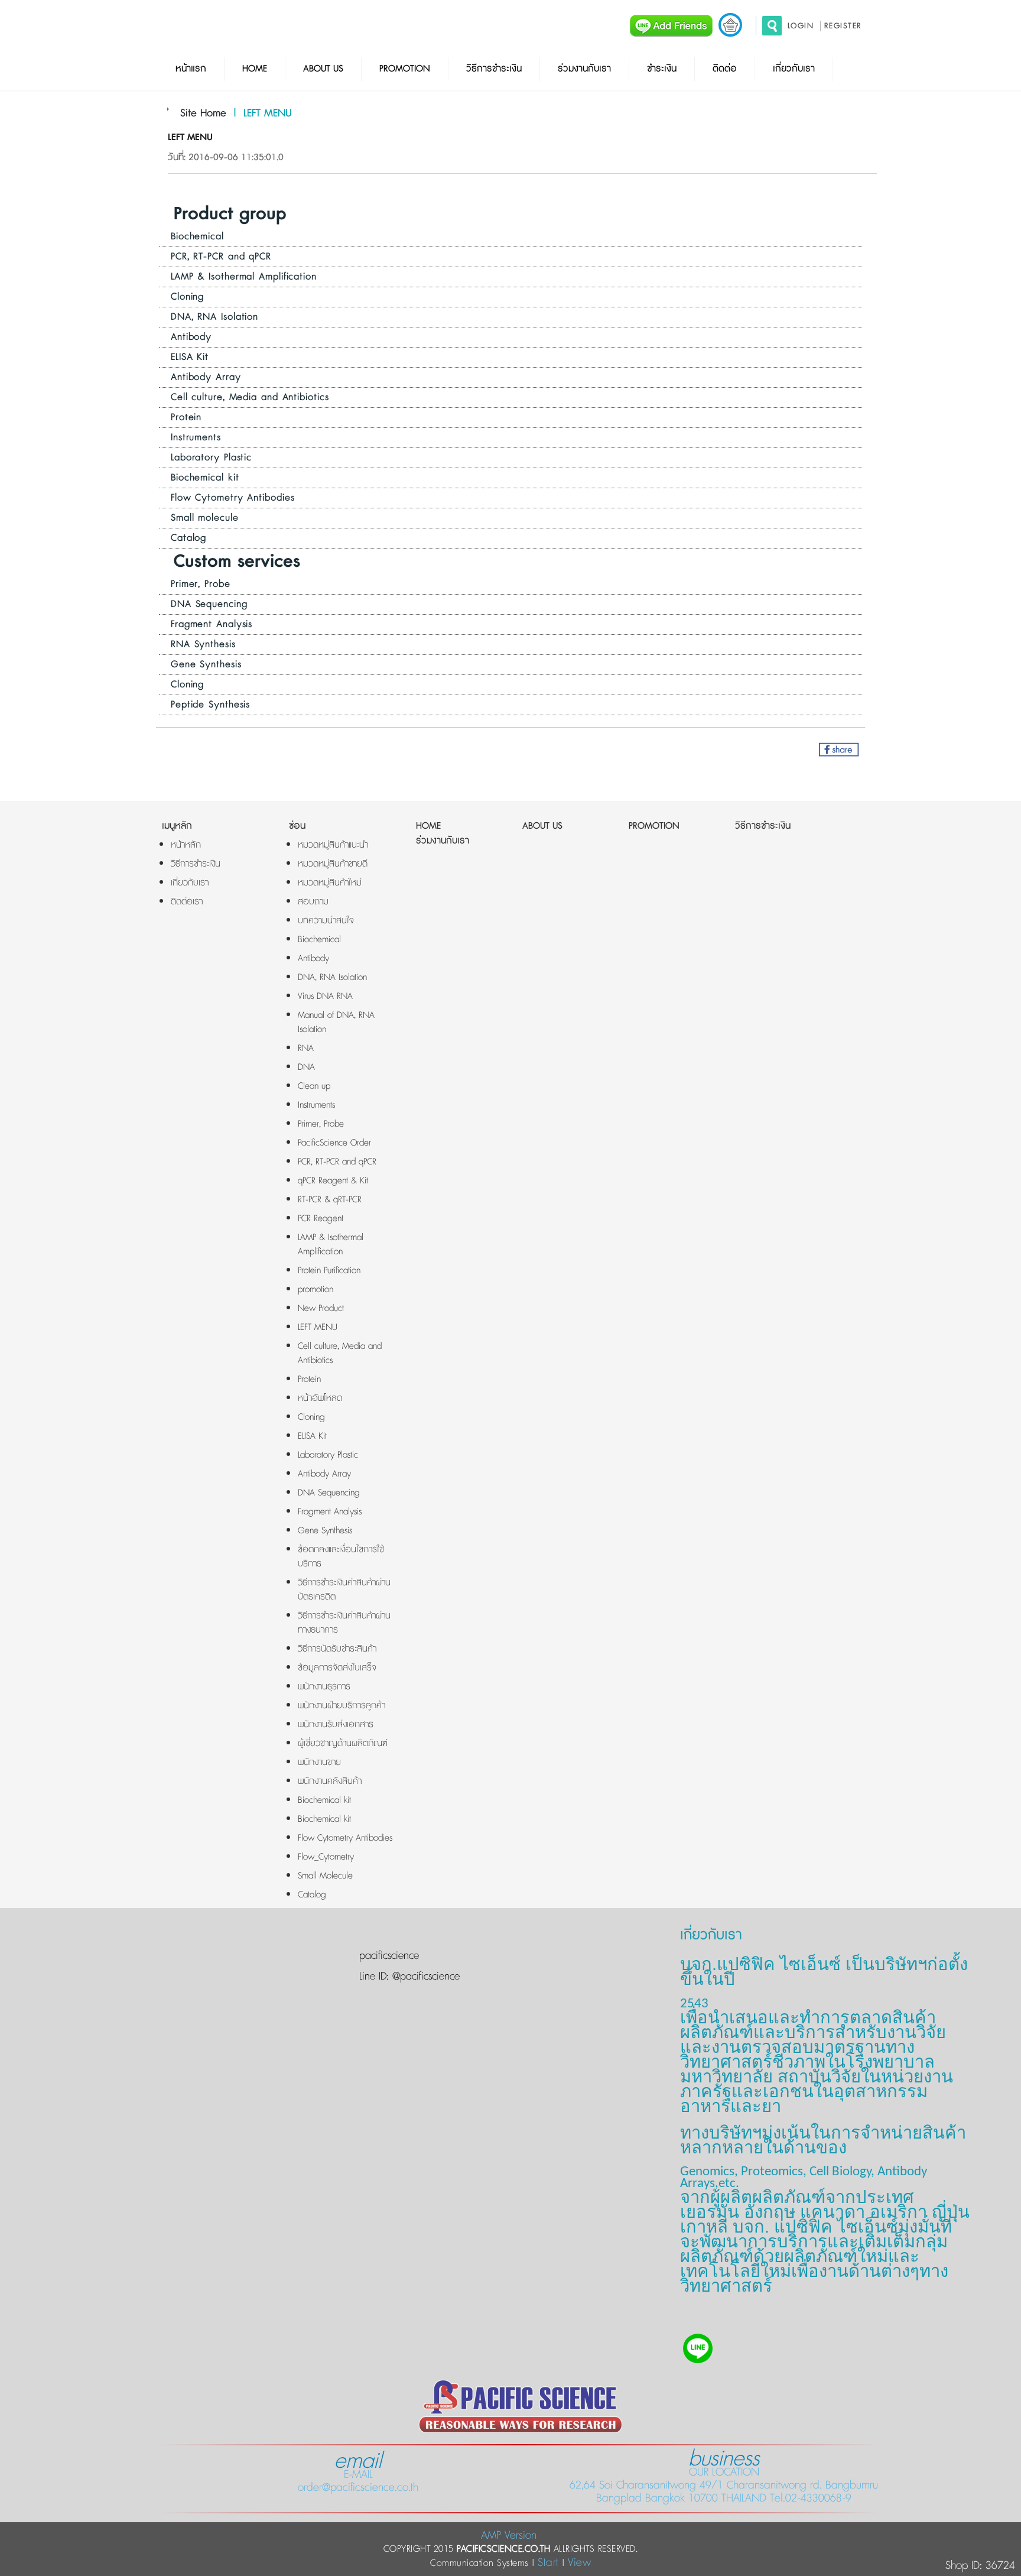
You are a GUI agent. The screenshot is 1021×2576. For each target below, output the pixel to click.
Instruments (196, 437)
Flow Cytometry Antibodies (233, 498)
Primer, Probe (201, 584)
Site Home (203, 113)
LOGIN (801, 26)
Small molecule (205, 518)
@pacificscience (424, 1977)
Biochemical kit (205, 478)
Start (548, 2563)
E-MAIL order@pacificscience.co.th (358, 2474)
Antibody (191, 337)
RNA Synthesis (203, 644)
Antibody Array (206, 377)
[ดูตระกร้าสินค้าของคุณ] (730, 25)
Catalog (188, 538)
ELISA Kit (190, 357)
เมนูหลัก (177, 826)
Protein (186, 417)
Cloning (187, 297)
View (579, 2563)
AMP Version (509, 2536)
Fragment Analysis (212, 624)
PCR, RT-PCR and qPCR (221, 257)
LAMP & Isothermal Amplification (244, 277)
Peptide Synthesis (210, 705)
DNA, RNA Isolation (214, 317)
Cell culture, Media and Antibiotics (250, 397)
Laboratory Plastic (211, 458)
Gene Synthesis (206, 664)
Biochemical (197, 236)
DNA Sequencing (209, 604)
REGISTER (843, 26)
